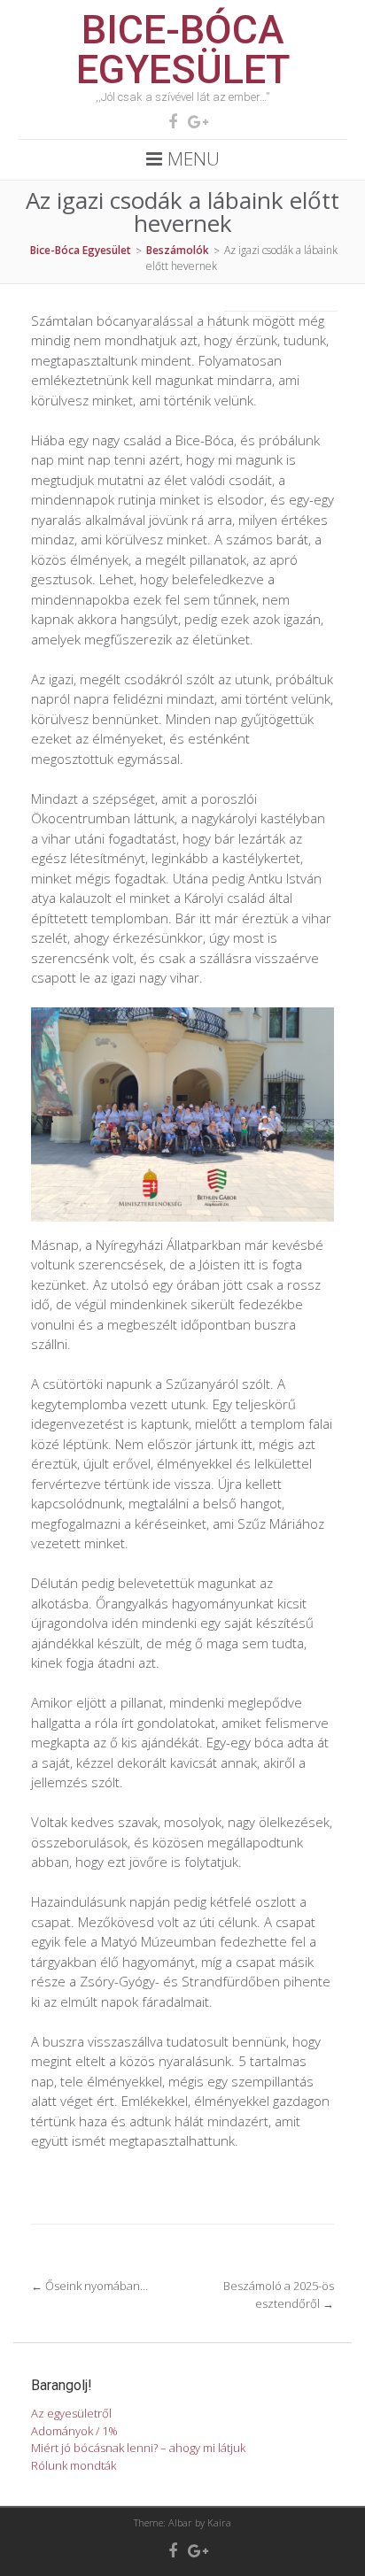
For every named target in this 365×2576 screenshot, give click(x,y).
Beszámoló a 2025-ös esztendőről (279, 2294)
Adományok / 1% (74, 2431)
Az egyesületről (71, 2413)
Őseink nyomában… (89, 2286)
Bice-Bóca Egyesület (183, 50)
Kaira (219, 2522)
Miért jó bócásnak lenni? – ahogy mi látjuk (138, 2448)
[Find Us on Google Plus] (193, 121)
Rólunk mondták (74, 2465)
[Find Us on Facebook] (167, 121)
